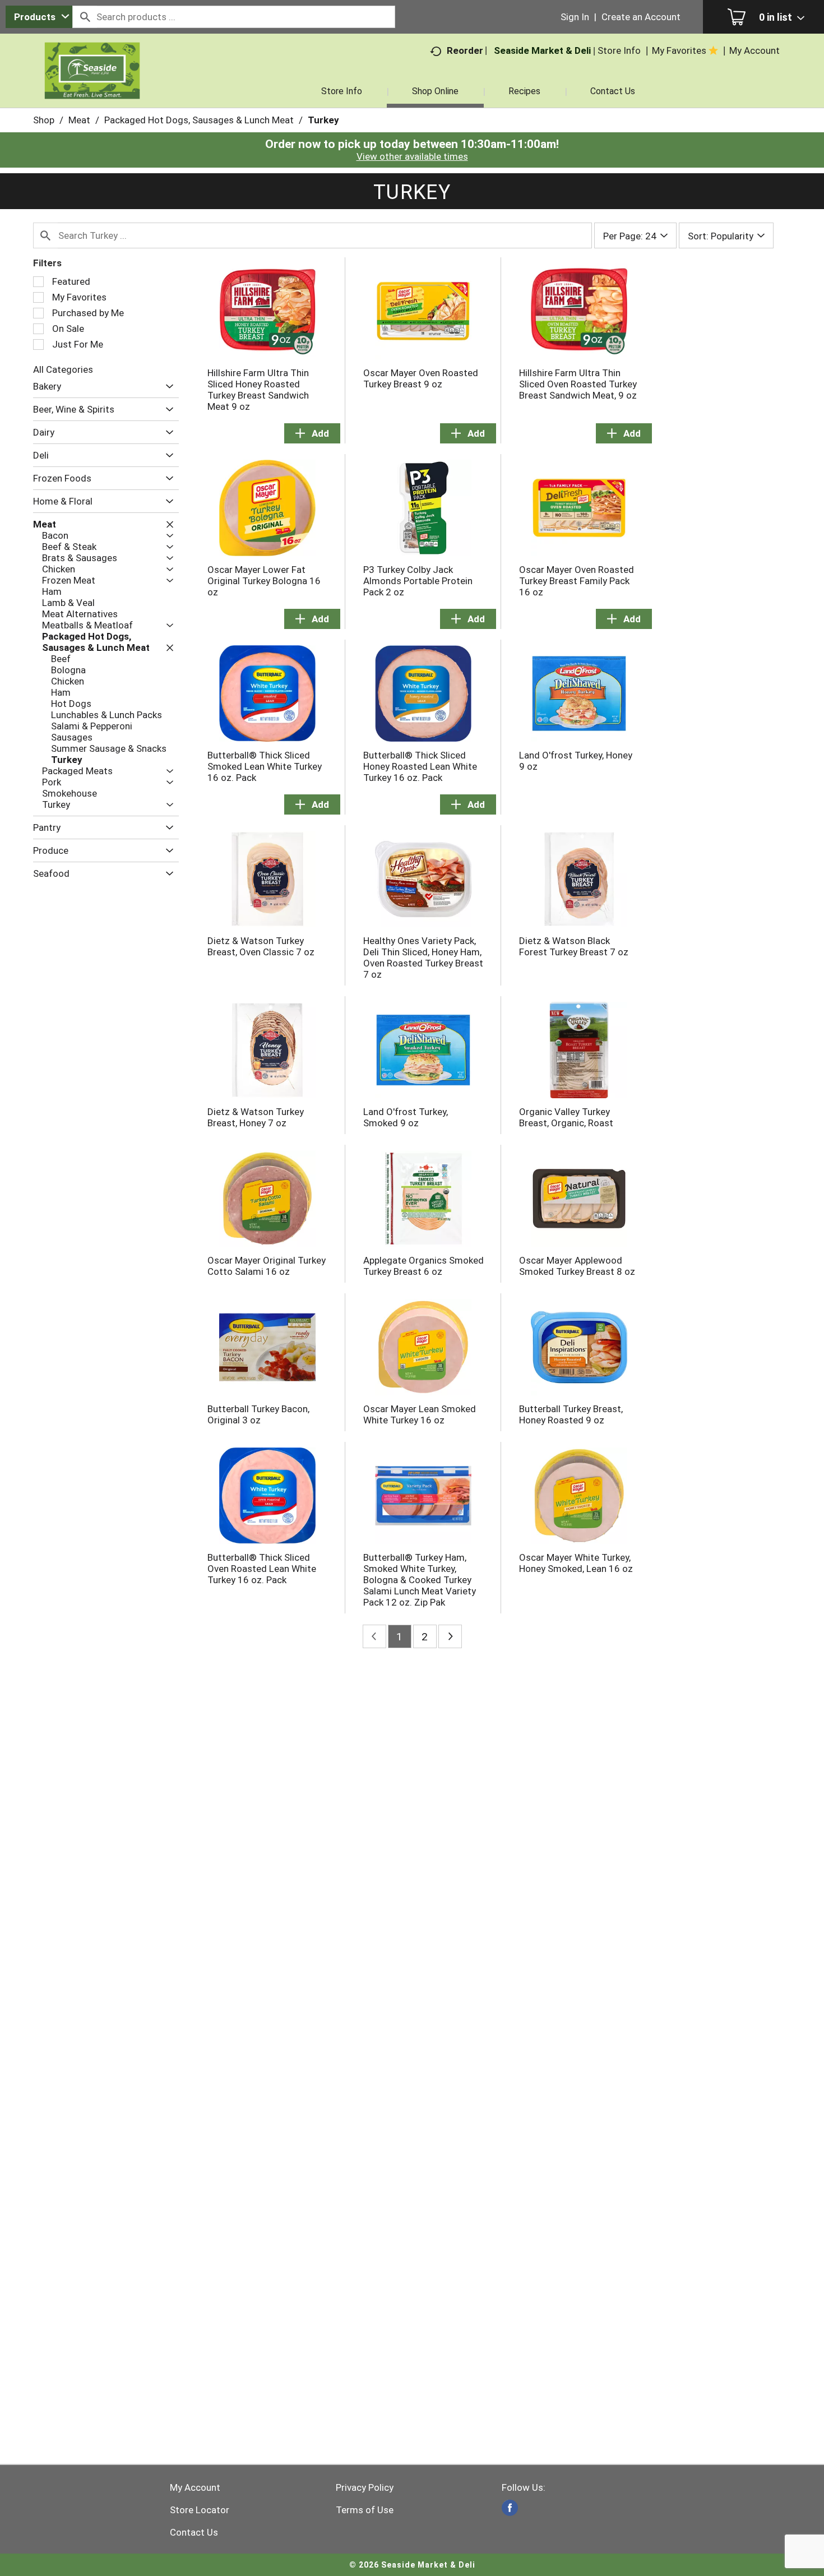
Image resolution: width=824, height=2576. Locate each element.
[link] (510, 2508)
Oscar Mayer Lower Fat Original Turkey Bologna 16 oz (264, 581)
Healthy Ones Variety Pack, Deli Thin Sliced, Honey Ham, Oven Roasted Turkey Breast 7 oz (423, 958)
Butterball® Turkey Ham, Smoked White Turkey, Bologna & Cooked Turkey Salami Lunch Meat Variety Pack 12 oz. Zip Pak (420, 1580)
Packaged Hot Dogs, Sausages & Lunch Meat (199, 120)
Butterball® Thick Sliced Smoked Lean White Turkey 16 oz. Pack (265, 766)
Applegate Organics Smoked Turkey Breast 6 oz (423, 1266)
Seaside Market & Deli (542, 50)
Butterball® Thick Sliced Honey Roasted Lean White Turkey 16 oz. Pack (420, 766)
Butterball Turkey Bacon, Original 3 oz (258, 1414)
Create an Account (641, 17)
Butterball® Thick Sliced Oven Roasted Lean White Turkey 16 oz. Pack (262, 1569)
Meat (79, 120)
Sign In (575, 17)
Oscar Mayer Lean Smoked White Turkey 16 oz (420, 1414)
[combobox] (39, 17)
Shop (44, 120)
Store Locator (200, 2510)
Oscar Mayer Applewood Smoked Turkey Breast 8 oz (577, 1266)
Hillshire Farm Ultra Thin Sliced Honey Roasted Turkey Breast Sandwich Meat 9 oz (258, 390)
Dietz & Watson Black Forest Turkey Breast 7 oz (574, 946)
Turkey (323, 120)
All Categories (63, 369)
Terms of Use (365, 2510)
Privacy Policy (365, 2487)
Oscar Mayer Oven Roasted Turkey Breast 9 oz (421, 378)
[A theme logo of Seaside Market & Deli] (92, 84)
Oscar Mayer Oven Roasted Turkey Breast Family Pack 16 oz (577, 581)
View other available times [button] (412, 156)
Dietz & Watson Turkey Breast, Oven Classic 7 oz (261, 946)
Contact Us (194, 2532)
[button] (167, 387)
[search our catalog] (85, 17)
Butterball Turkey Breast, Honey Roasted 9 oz (571, 1414)
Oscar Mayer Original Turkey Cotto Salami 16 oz (267, 1266)
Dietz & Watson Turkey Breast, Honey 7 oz (256, 1117)
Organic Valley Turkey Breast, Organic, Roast (566, 1117)
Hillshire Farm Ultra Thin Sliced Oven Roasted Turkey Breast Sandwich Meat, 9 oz (578, 384)
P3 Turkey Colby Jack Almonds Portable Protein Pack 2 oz (418, 581)
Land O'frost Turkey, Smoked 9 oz (406, 1117)
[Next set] (450, 1636)
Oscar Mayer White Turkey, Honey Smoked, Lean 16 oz (576, 1563)
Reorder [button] (465, 50)
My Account (195, 2487)
